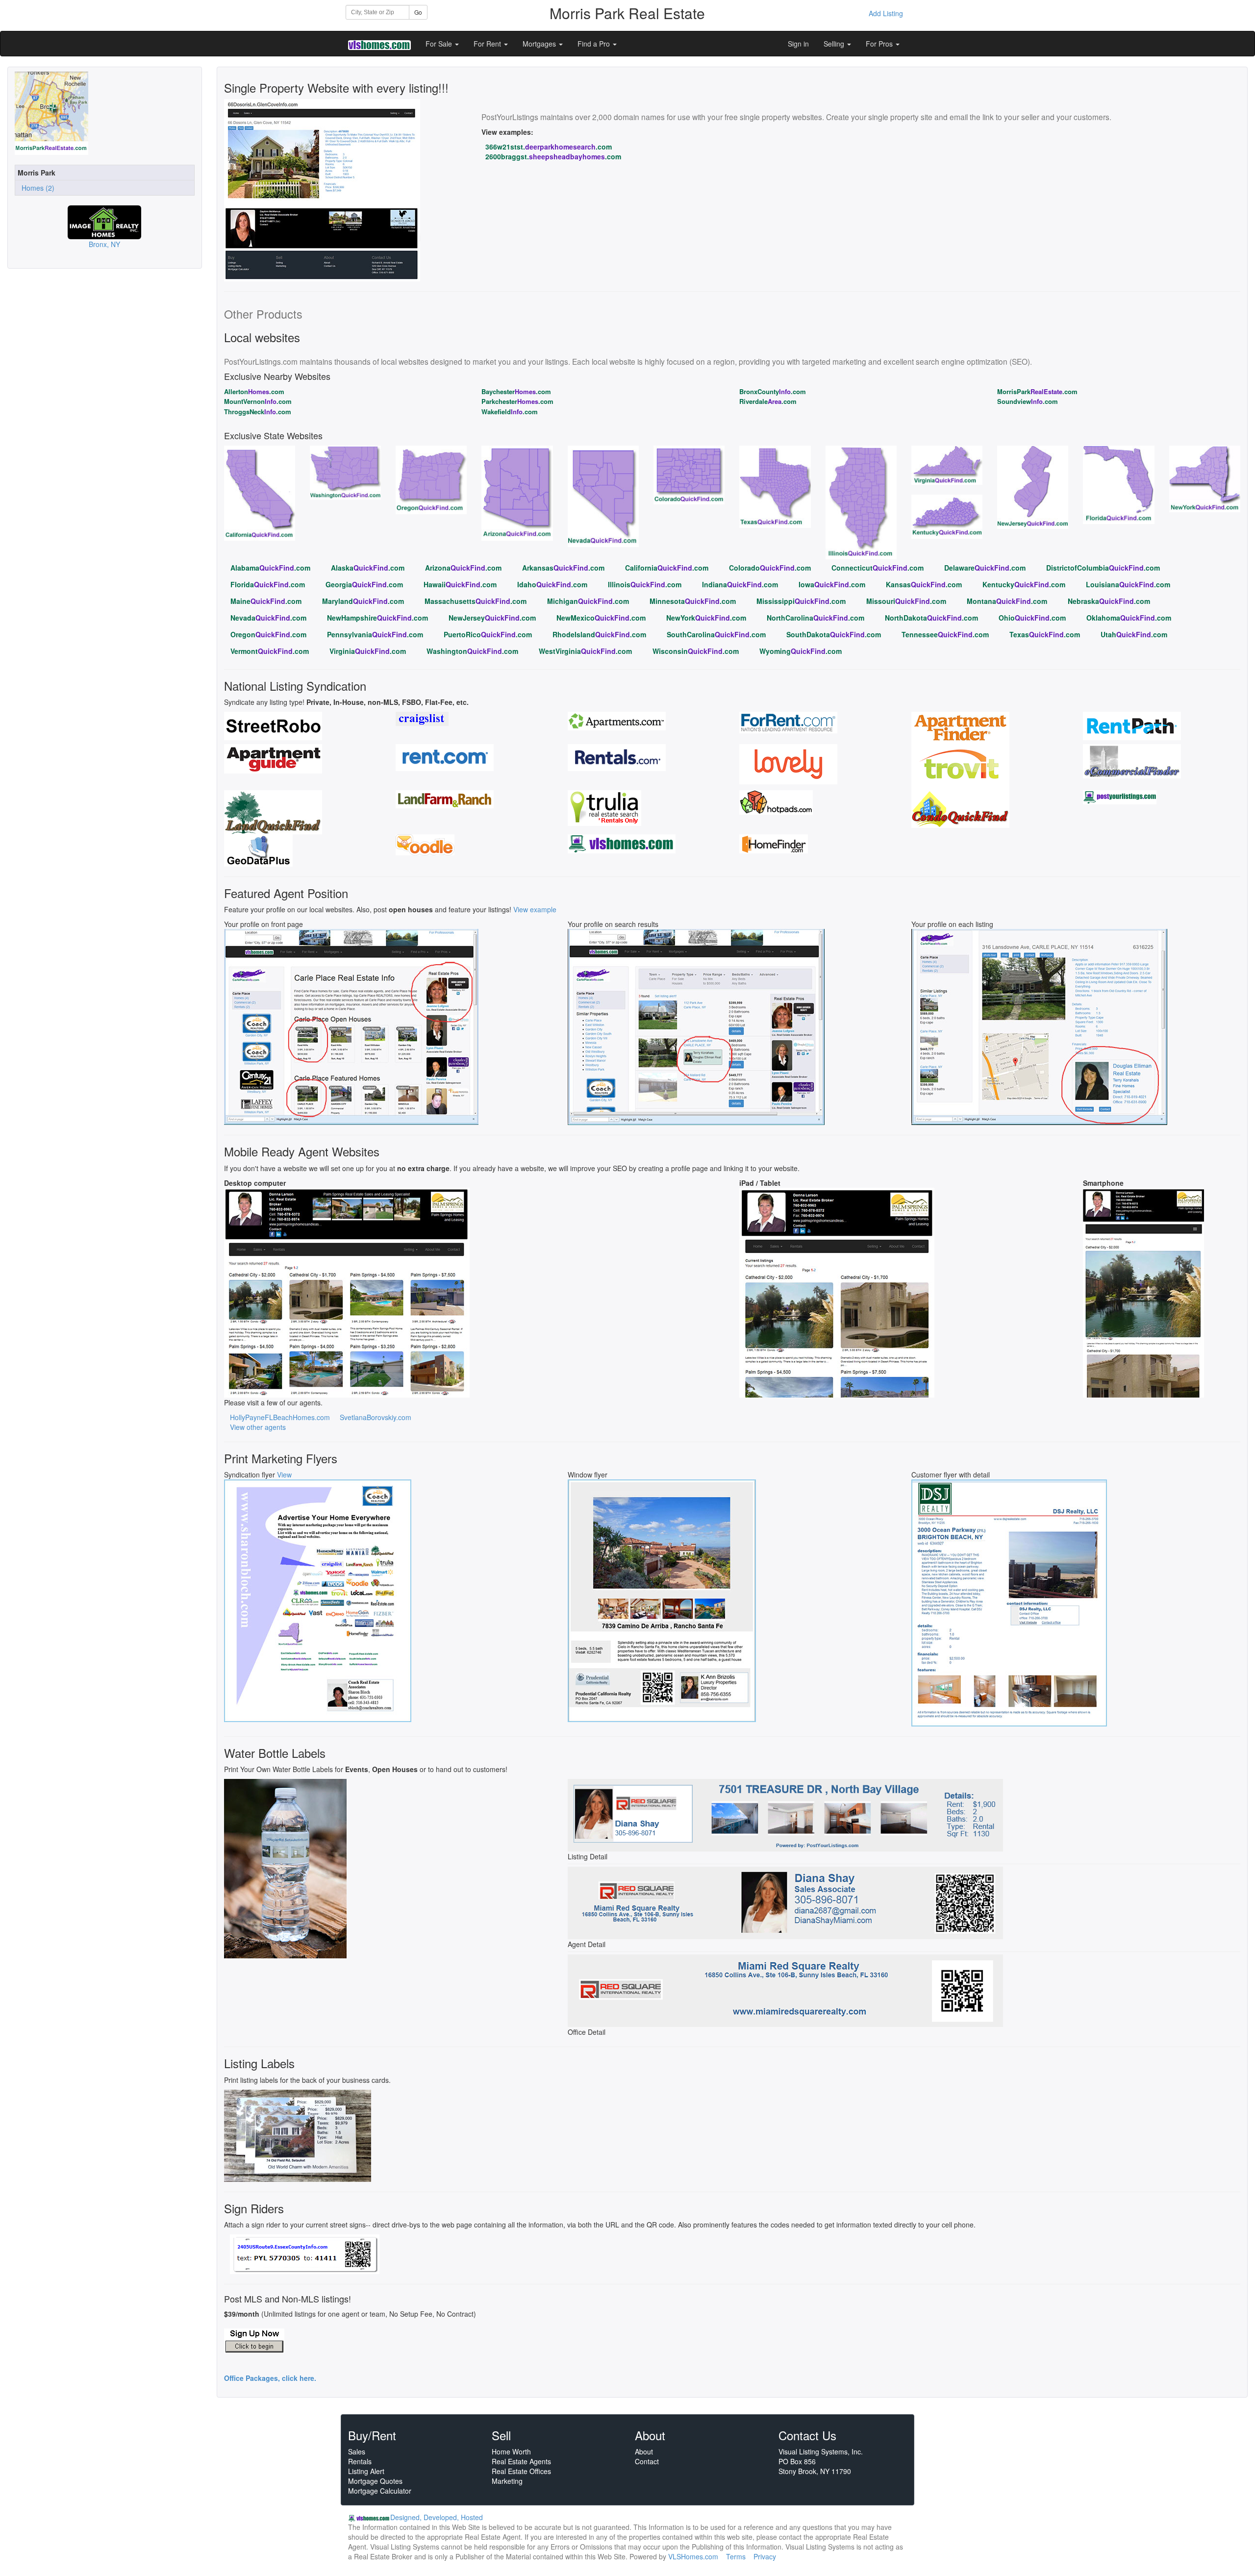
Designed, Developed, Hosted (437, 2517)
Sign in (798, 44)
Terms (736, 2556)
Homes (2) (36, 188)
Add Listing (886, 13)
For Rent (488, 44)
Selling (835, 44)
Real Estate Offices (521, 2471)
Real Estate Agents (521, 2461)
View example (535, 909)
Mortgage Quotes (375, 2481)
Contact (647, 2461)
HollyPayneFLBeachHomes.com (280, 1417)
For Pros (880, 44)
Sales (357, 2451)
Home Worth (511, 2451)
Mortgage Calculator (380, 2491)
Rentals (360, 2461)
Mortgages (540, 44)
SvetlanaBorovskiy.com (376, 1417)
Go (418, 12)
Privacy (765, 2556)
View (284, 1475)
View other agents (258, 1427)
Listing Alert (366, 2471)
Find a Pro (595, 44)
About (644, 2451)
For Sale (440, 44)
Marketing (507, 2481)
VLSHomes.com (693, 2556)
